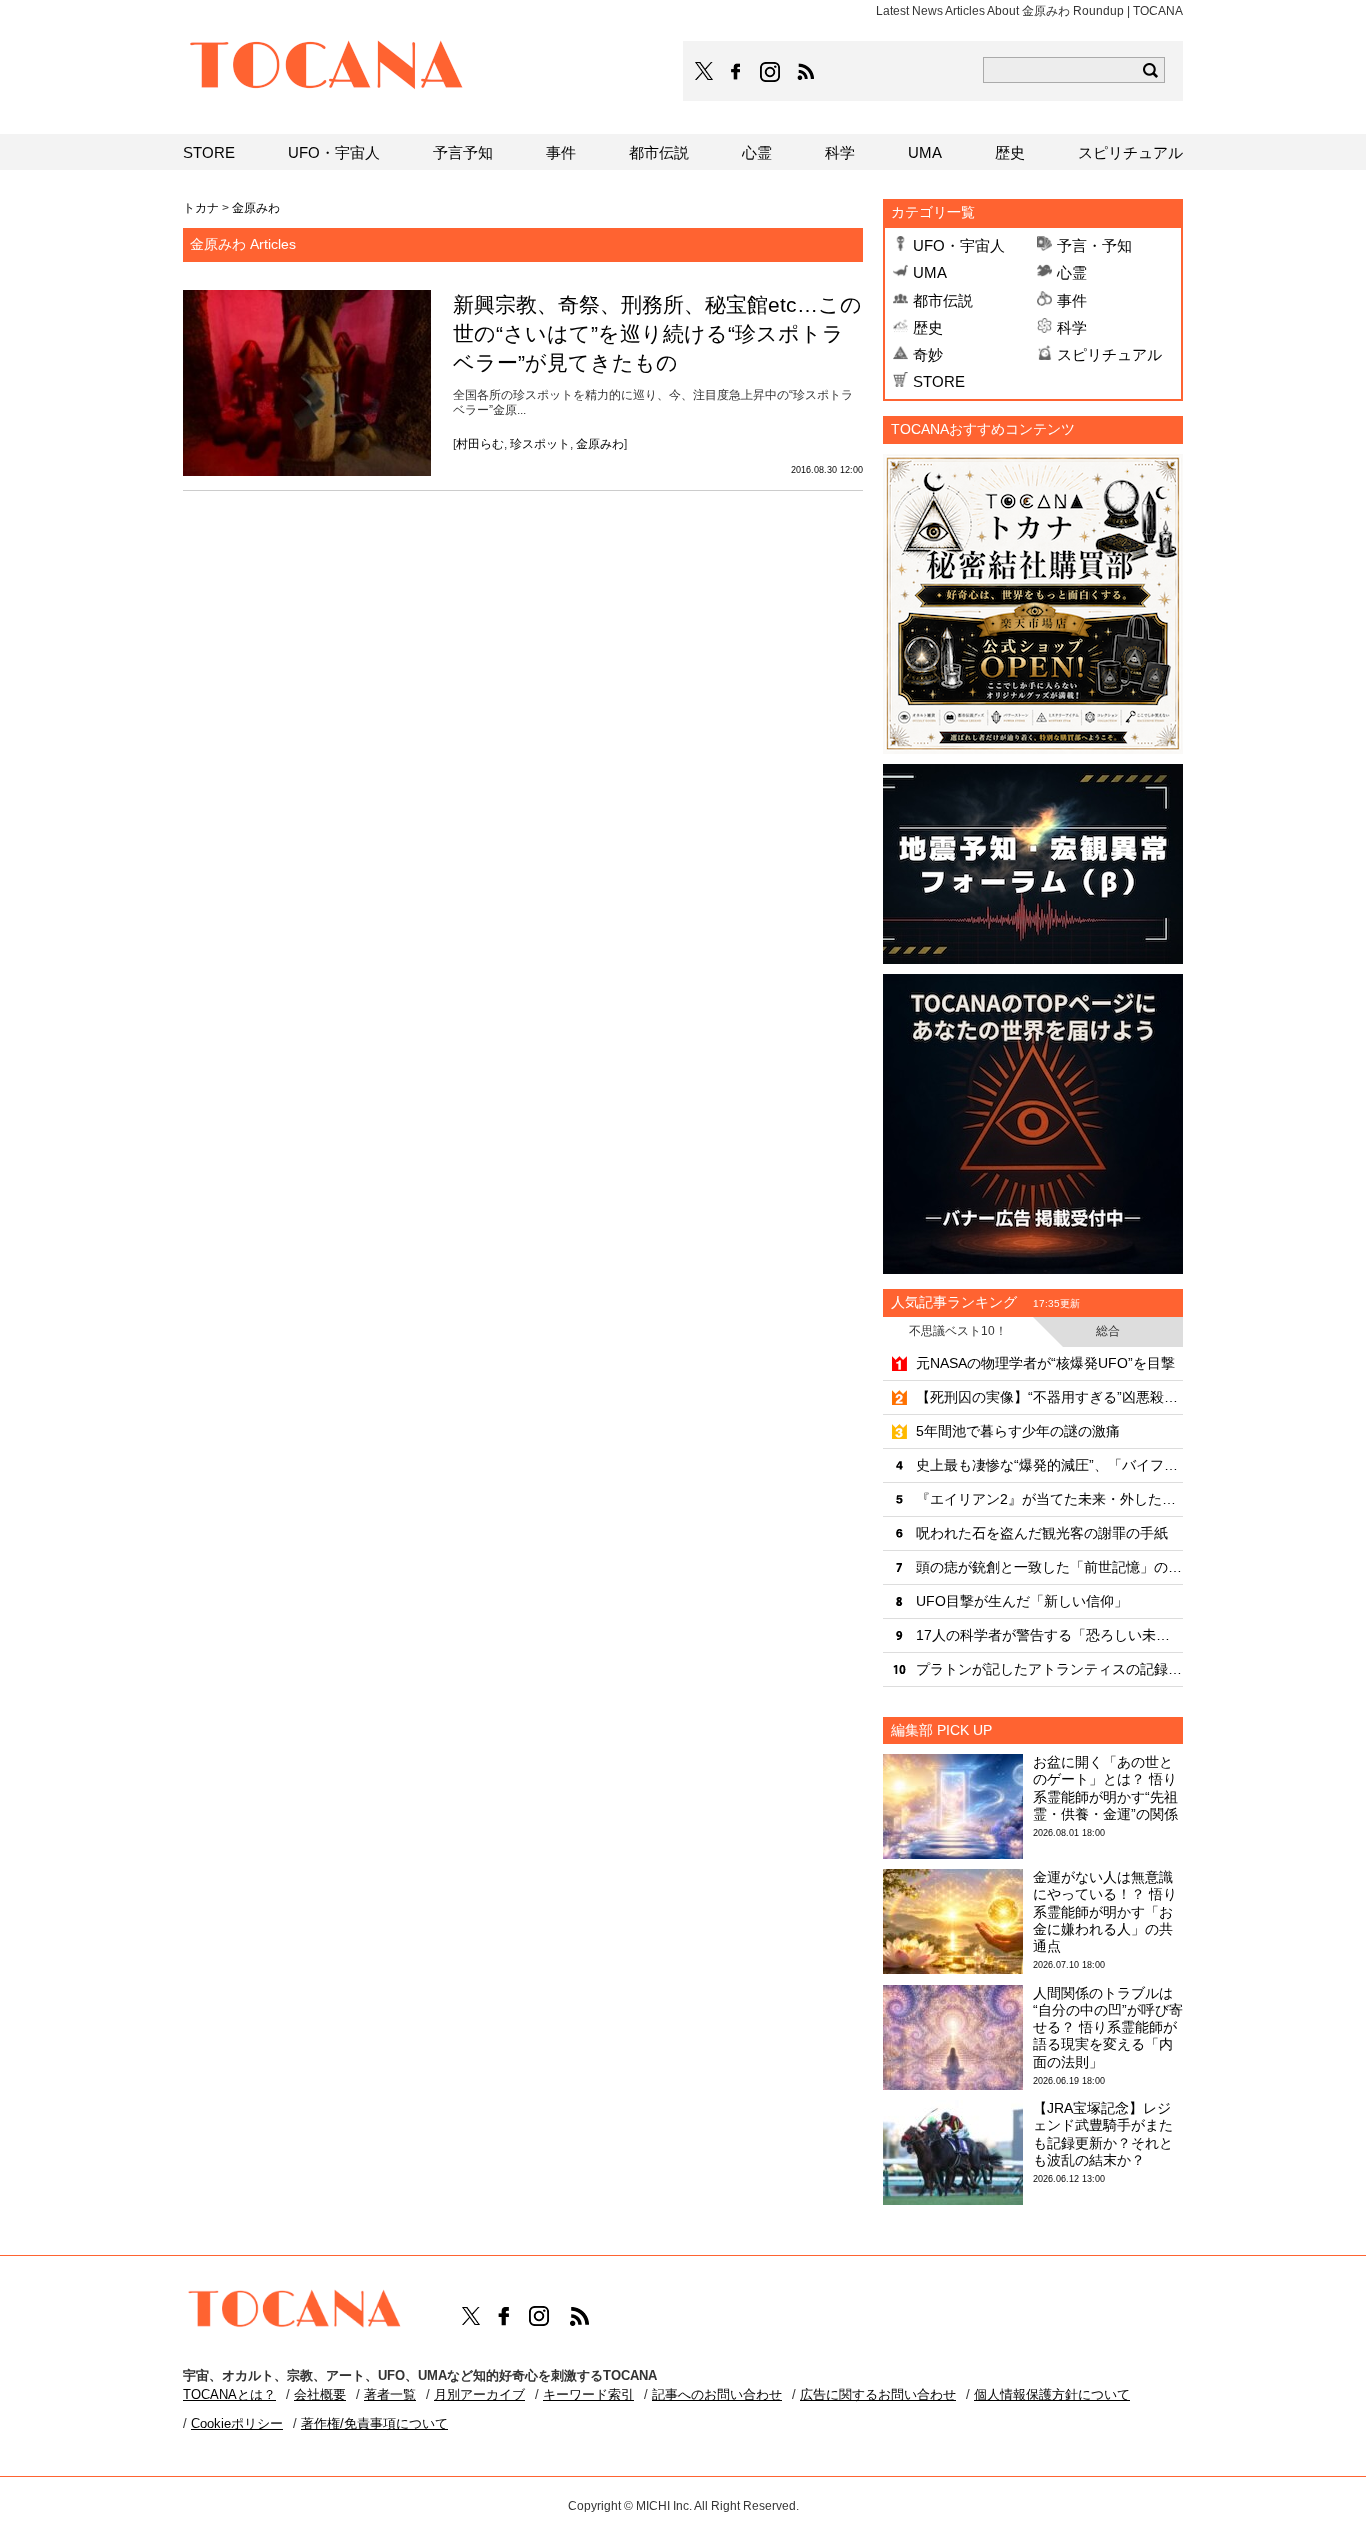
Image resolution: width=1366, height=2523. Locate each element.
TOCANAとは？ (229, 2394)
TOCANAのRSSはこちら (806, 72)
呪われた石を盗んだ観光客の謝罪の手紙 (1042, 1533)
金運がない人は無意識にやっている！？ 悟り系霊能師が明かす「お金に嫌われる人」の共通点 (1105, 1911)
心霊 (1072, 272)
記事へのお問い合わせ (717, 2394)
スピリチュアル (1109, 354)
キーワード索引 (588, 2394)
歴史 (928, 327)
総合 (1108, 1331)
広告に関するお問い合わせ (878, 2394)
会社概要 (320, 2394)
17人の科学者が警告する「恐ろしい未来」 (1049, 1635)
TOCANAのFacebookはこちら (736, 72)
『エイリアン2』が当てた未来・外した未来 (1049, 1499)
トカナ (201, 208)
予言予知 (463, 152)
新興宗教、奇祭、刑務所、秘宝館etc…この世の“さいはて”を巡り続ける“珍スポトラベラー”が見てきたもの (657, 334)
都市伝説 (943, 300)
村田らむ (480, 444)
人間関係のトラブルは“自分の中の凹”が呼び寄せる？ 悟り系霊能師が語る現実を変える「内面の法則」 (1108, 2027)
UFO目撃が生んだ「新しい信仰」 (1022, 1601)
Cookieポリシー (237, 2423)
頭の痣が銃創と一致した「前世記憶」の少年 (1049, 1567)
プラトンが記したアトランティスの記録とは (1049, 1669)
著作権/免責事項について (374, 2423)
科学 (1072, 327)
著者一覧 (390, 2394)
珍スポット (540, 444)
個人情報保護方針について (1052, 2394)
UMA (930, 272)
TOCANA (327, 68)
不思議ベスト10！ (958, 1331)
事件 (1072, 300)
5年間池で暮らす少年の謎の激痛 (1018, 1431)
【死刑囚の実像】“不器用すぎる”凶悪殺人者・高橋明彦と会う (1049, 1397)
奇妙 (928, 354)
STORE (939, 381)
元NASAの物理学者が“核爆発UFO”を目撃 (1045, 1363)
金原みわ (600, 444)
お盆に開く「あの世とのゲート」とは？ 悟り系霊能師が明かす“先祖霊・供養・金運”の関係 (1105, 1788)
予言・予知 (1094, 245)
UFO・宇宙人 (959, 245)
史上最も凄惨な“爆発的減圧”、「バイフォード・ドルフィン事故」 (1049, 1465)
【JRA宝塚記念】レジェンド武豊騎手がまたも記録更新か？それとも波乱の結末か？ (1103, 2134)
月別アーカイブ (479, 2394)
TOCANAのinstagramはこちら (771, 72)
